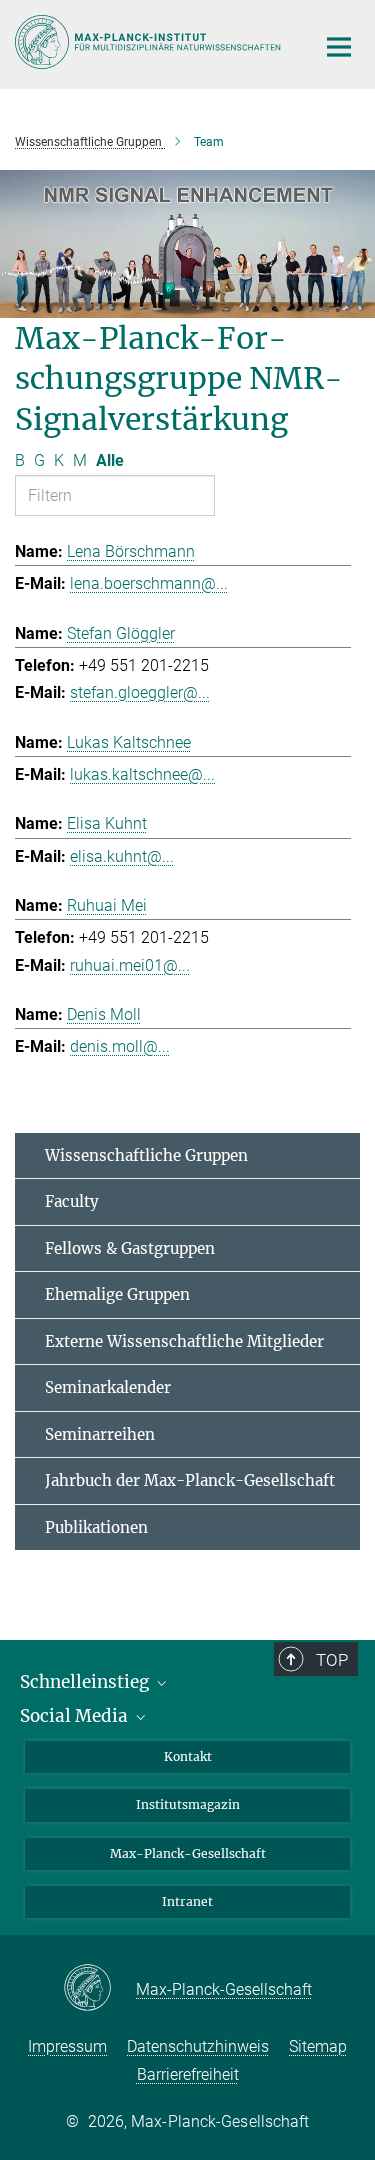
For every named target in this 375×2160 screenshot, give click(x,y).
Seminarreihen (100, 1434)
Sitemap (318, 2046)
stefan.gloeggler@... (140, 692)
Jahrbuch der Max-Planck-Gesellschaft (190, 1480)
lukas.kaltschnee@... (142, 774)
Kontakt (188, 1756)
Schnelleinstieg (86, 1682)
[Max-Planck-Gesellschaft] (99, 1989)
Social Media (76, 1716)
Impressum (67, 2046)
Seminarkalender (108, 1387)
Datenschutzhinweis (198, 2046)
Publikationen (96, 1527)
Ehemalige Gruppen (117, 1294)
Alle (110, 460)
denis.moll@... (120, 1046)
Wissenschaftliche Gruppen (146, 1155)
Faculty (72, 1201)
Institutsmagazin (188, 1804)
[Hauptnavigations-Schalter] (339, 47)
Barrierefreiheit (188, 2074)
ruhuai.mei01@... (130, 965)
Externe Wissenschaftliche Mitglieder (184, 1341)
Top (332, 1660)
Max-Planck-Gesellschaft (188, 1853)
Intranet (187, 1901)
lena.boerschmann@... (149, 583)
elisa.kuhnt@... (122, 856)
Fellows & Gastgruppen (130, 1248)
